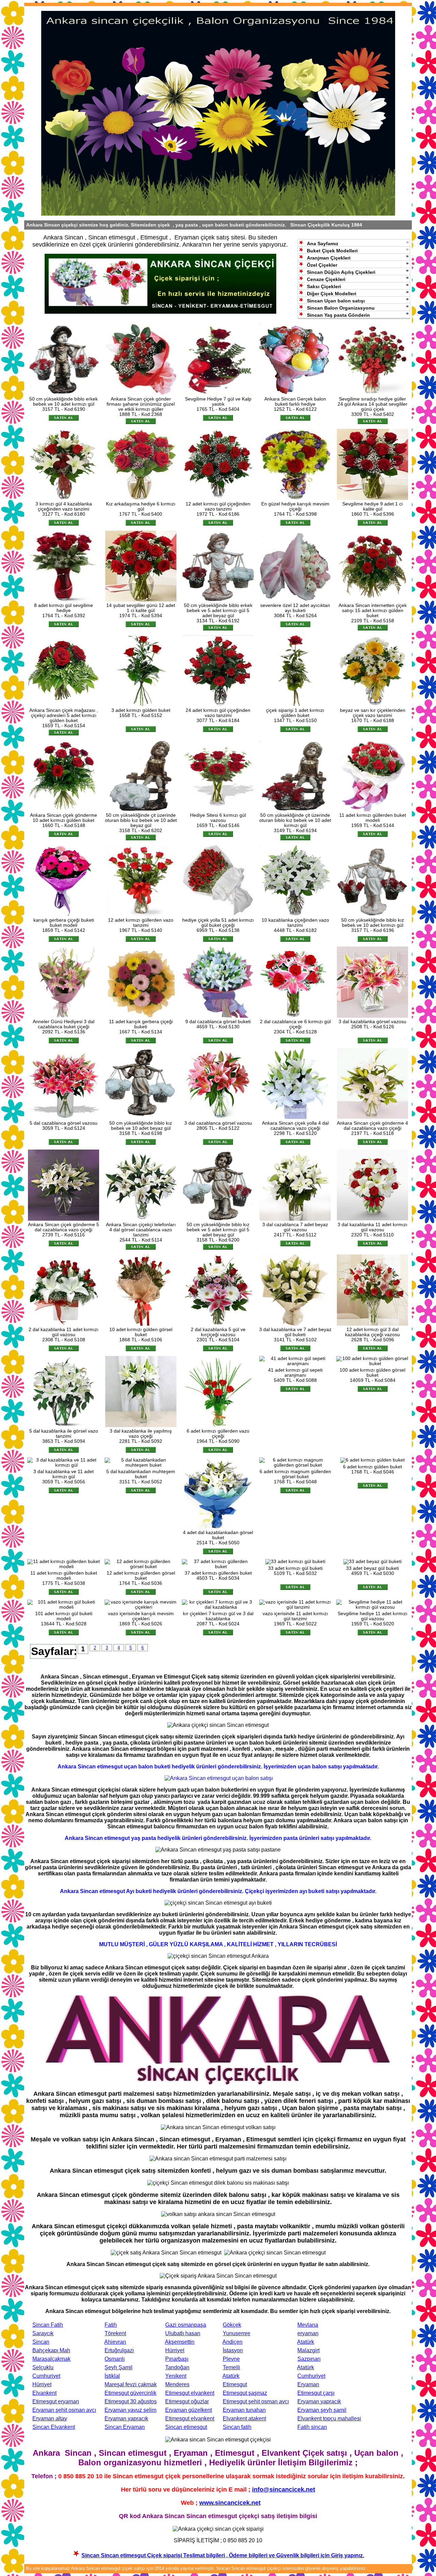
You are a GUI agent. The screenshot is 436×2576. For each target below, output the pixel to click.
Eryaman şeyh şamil (322, 2410)
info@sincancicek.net (284, 2489)
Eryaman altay (50, 2418)
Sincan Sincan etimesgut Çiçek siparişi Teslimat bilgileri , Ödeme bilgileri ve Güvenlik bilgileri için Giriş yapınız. (223, 2555)
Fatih (111, 2325)
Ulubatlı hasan (183, 2333)
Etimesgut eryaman (56, 2401)
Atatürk (306, 2342)
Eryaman (308, 2384)
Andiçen (232, 2342)
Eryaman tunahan (244, 2410)
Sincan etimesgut (186, 2427)
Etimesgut (235, 2384)
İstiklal (112, 2376)
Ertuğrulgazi (119, 2350)
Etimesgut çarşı (316, 2393)
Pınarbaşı (177, 2359)
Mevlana (308, 2325)
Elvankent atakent (244, 2418)
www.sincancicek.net (230, 2503)
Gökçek (232, 2325)
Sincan (41, 2342)
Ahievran (115, 2342)
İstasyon (233, 2350)
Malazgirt (308, 2350)
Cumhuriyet (46, 2376)
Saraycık (43, 2333)
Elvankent (44, 2393)
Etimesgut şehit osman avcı (256, 2401)
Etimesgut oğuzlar (187, 2401)
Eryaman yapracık (319, 2401)
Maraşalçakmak (51, 2359)
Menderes (177, 2384)
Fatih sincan (312, 2427)
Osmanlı (115, 2359)
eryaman (308, 2333)
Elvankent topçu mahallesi (329, 2418)
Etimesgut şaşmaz (245, 2393)
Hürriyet (175, 2350)
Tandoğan (177, 2367)
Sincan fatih (237, 2427)
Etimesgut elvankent (190, 2393)
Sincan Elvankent (54, 2427)
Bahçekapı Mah (51, 2350)
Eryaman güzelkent (189, 2410)
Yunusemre (237, 2333)
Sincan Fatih (48, 2325)
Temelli (231, 2367)
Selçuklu (43, 2367)
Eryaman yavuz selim (130, 2410)
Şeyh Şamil (119, 2367)
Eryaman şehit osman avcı (64, 2410)
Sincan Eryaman (125, 2427)
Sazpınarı (309, 2359)
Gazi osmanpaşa (186, 2325)
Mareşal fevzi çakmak (131, 2384)
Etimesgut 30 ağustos (131, 2401)
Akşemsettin (180, 2342)
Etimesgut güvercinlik (130, 2393)
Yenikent (176, 2376)
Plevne (231, 2359)
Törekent (115, 2333)
